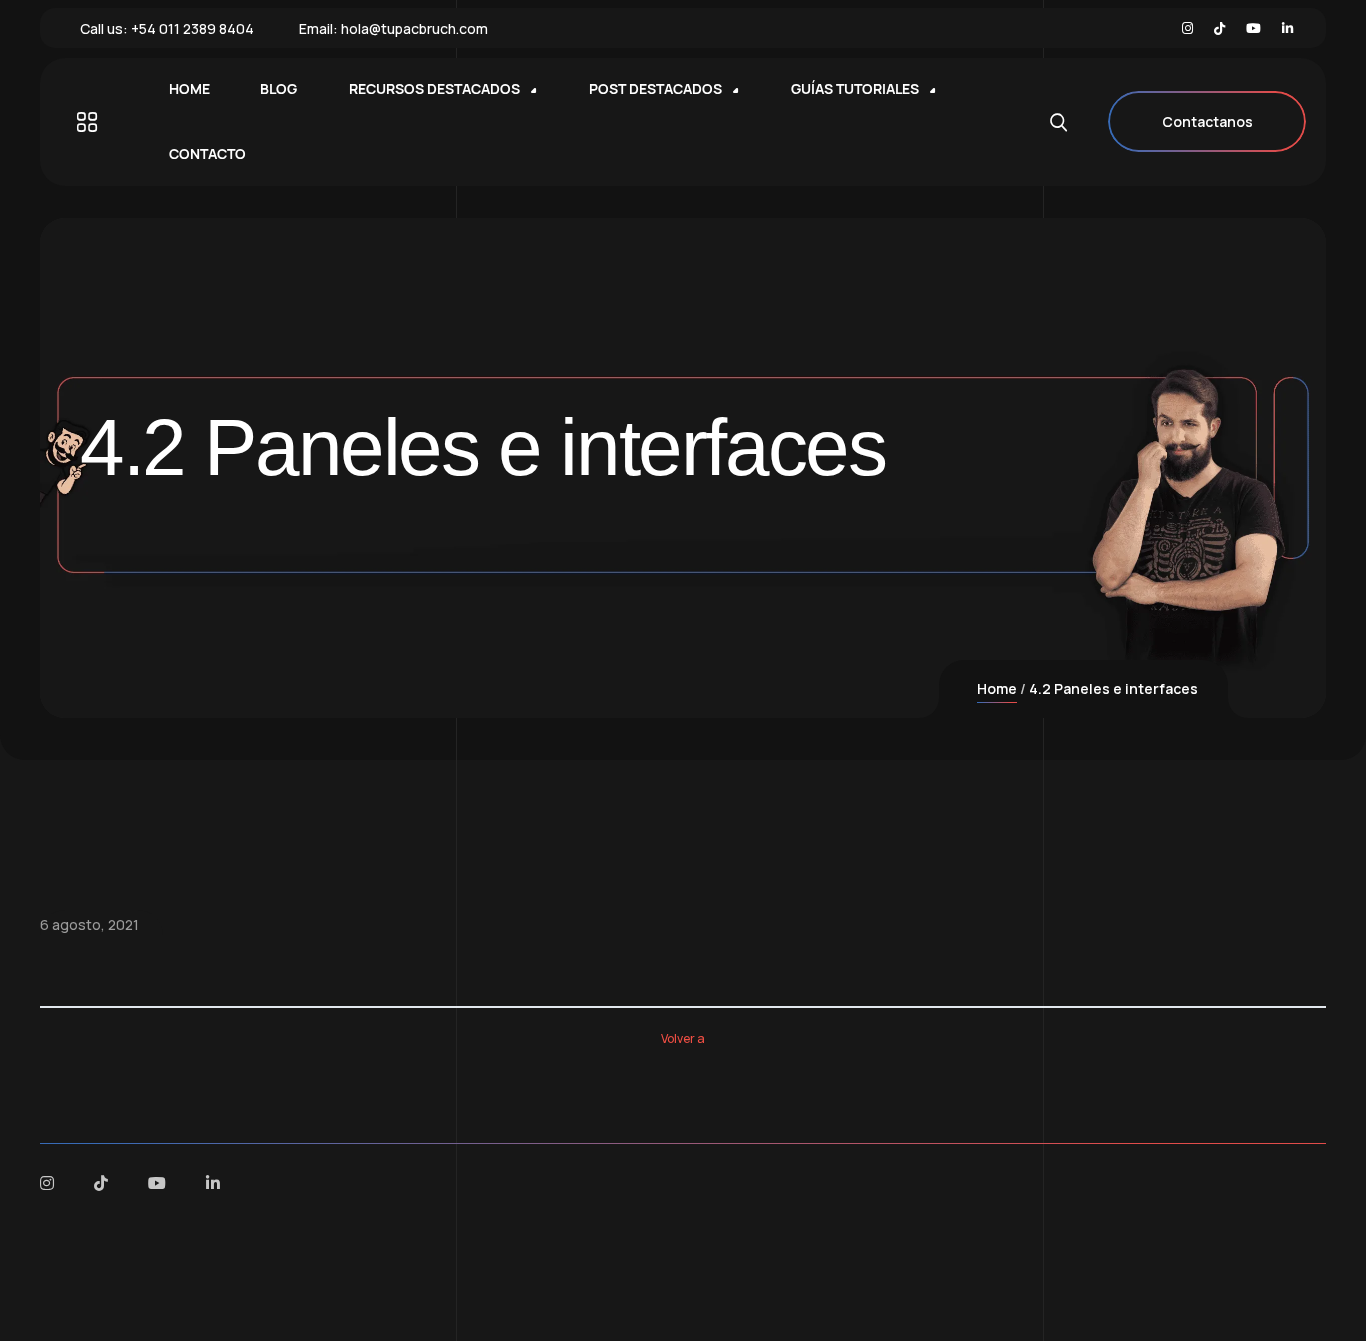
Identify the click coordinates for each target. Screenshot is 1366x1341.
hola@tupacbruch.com (414, 28)
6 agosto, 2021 (89, 924)
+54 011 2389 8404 (192, 28)
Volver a (683, 1038)
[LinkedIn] (1287, 28)
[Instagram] (1187, 28)
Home (997, 688)
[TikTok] (1219, 28)
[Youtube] (1253, 28)
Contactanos (1207, 121)
